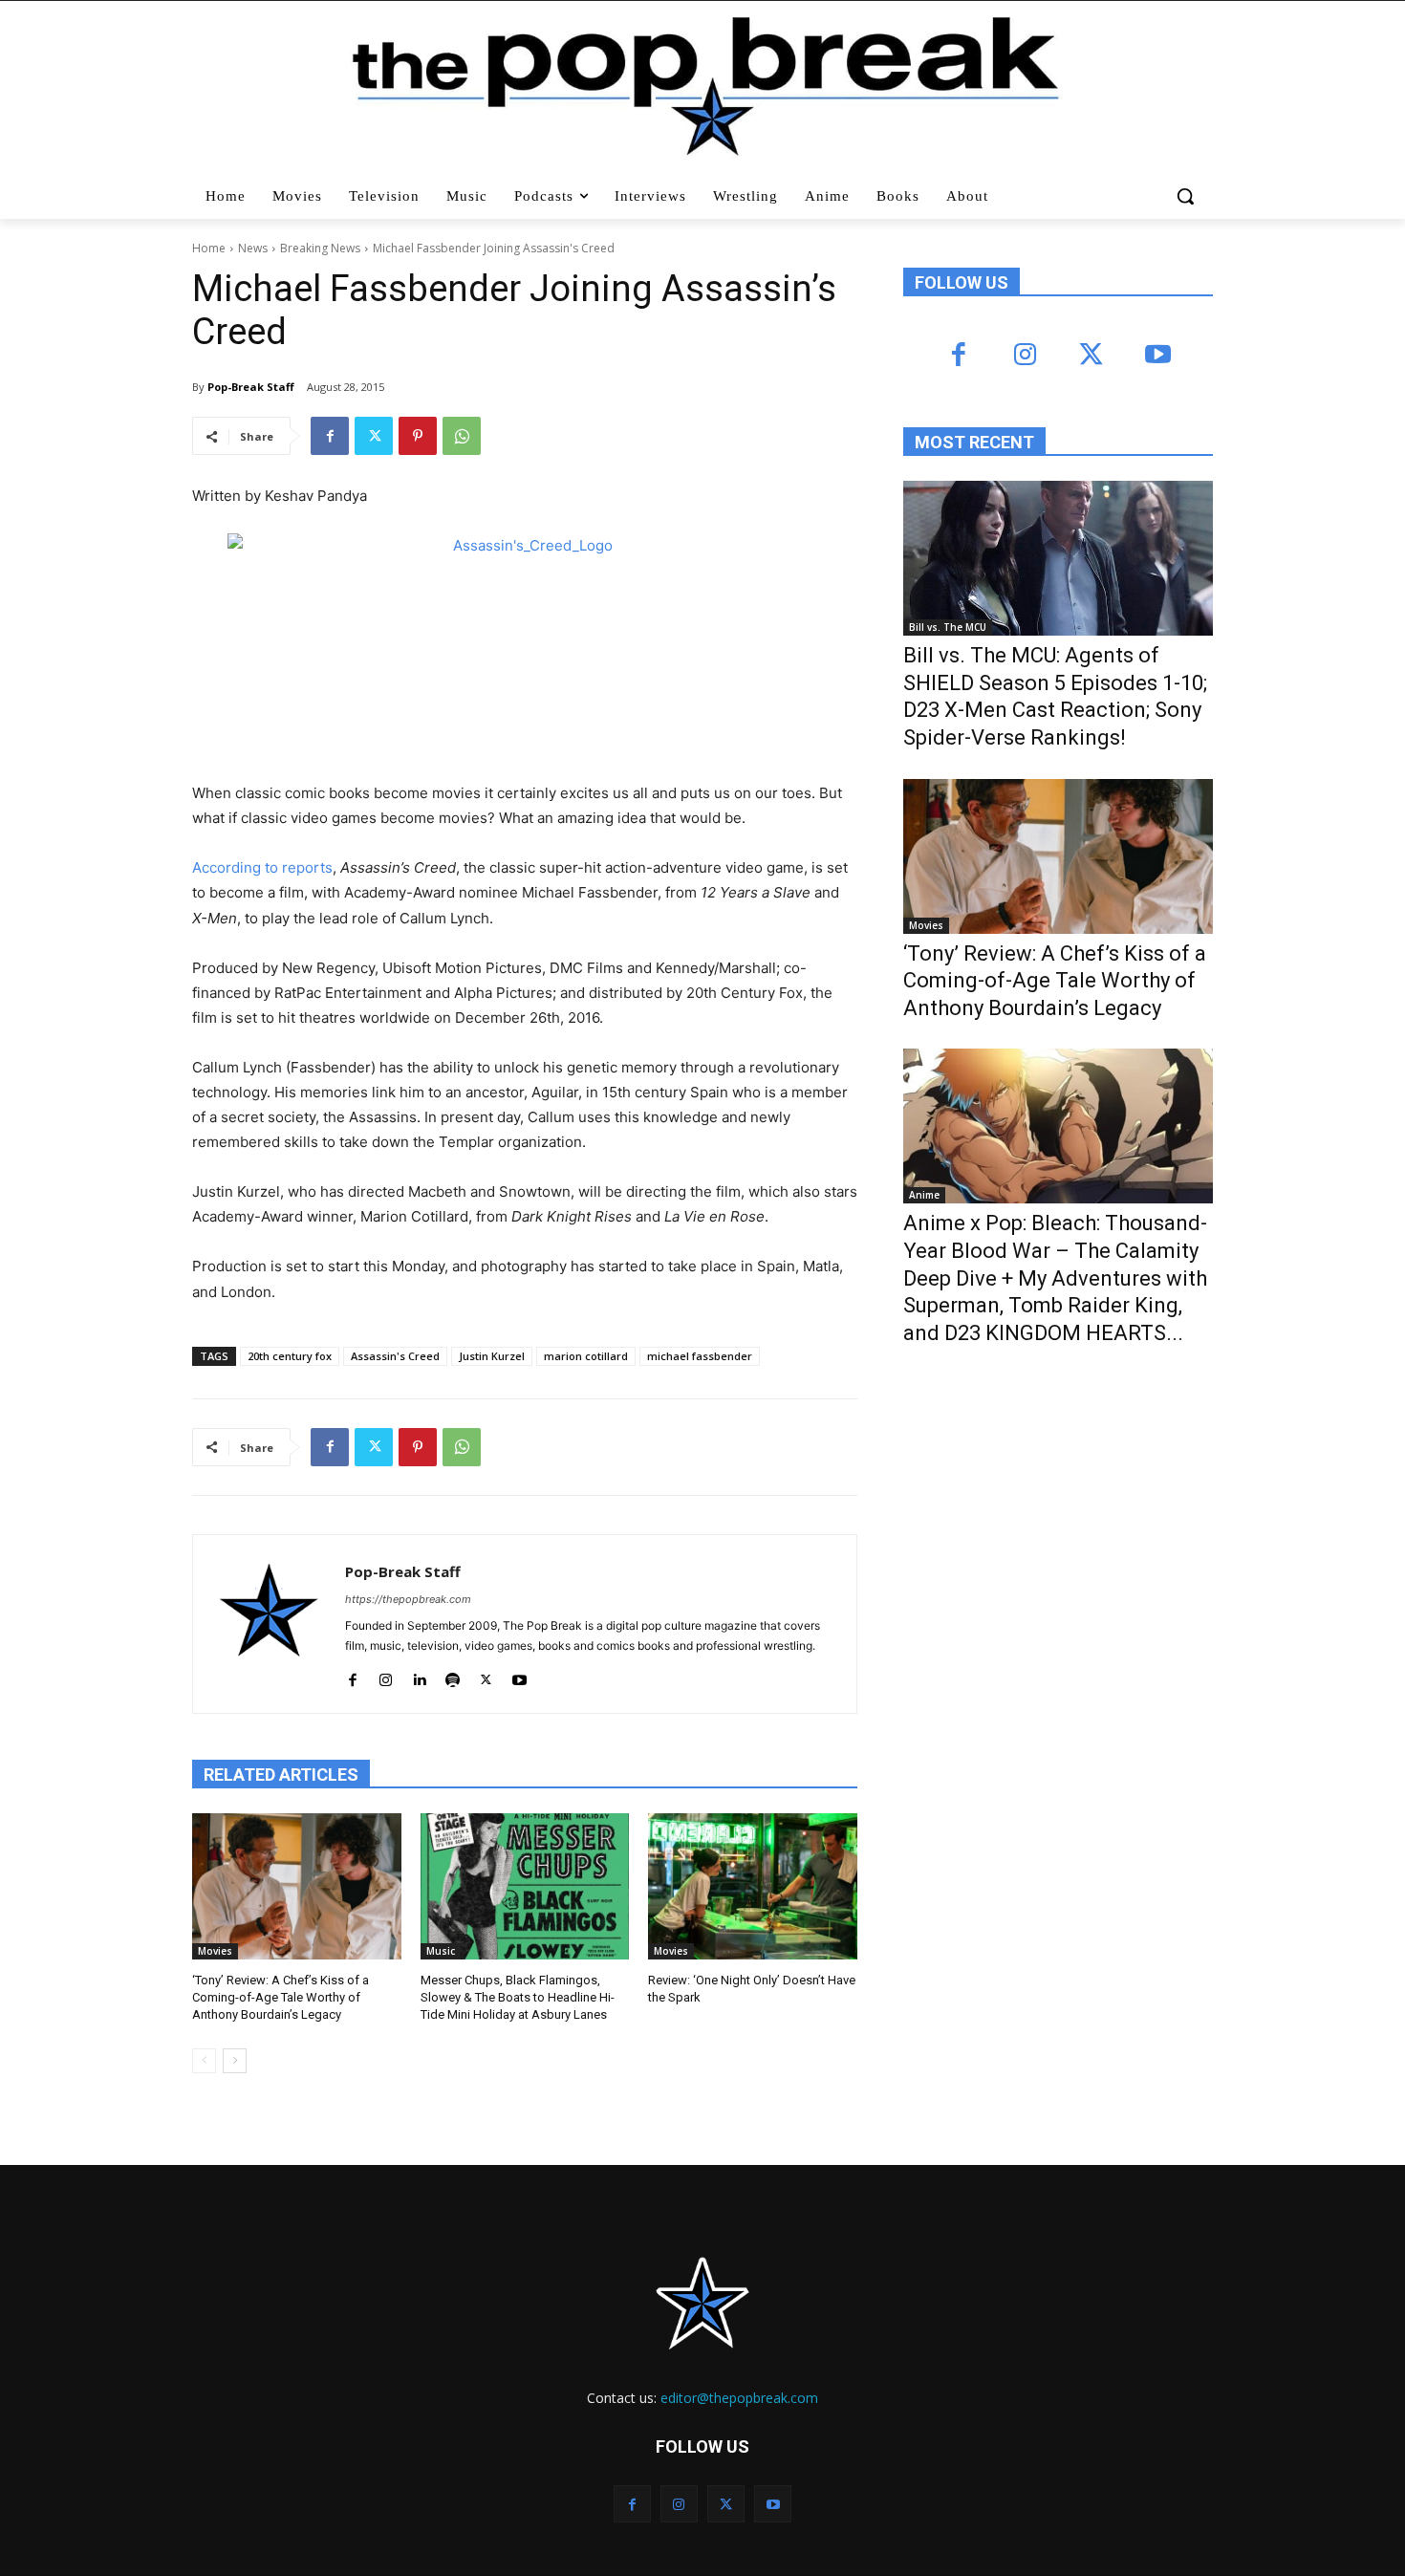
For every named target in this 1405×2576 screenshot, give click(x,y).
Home (209, 248)
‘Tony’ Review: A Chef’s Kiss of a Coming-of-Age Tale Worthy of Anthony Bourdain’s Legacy (281, 1997)
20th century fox (290, 1356)
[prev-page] (204, 2061)
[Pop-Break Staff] (269, 1624)
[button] (1188, 196)
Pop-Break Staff (251, 387)
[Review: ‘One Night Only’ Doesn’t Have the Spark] (753, 1886)
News (253, 248)
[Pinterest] (418, 436)
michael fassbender (700, 1356)
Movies (215, 1951)
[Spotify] (453, 1676)
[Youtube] (519, 1676)
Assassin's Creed (395, 1356)
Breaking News (320, 248)
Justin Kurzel (492, 1356)
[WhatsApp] (462, 436)
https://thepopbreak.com (408, 1599)
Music (441, 1951)
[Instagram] (386, 1676)
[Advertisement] (1047, 1518)
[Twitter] (374, 436)
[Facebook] (330, 436)
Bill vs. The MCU (948, 627)
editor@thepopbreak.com (739, 2398)
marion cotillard (586, 1356)
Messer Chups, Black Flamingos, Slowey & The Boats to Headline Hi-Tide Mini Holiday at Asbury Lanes (518, 1997)
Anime (924, 1195)
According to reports (262, 867)
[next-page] (235, 2061)
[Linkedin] (419, 1676)
